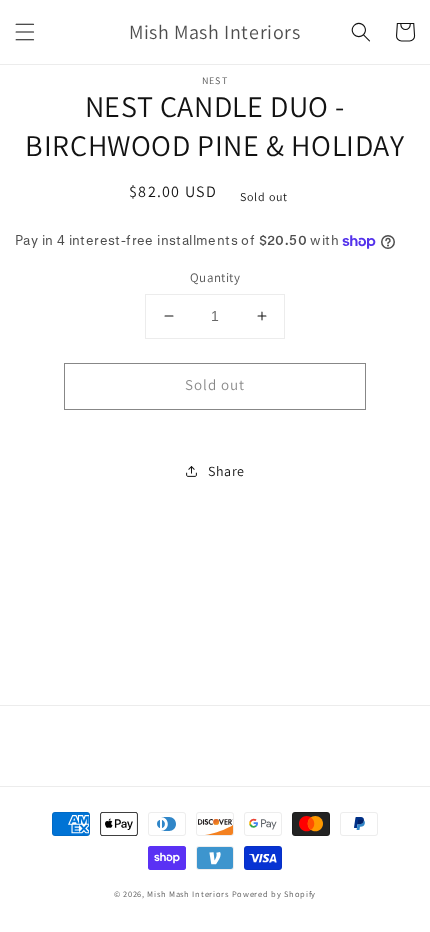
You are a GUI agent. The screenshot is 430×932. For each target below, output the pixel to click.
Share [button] (226, 471)
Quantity (215, 277)
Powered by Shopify (274, 893)
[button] (25, 32)
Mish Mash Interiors (187, 893)
